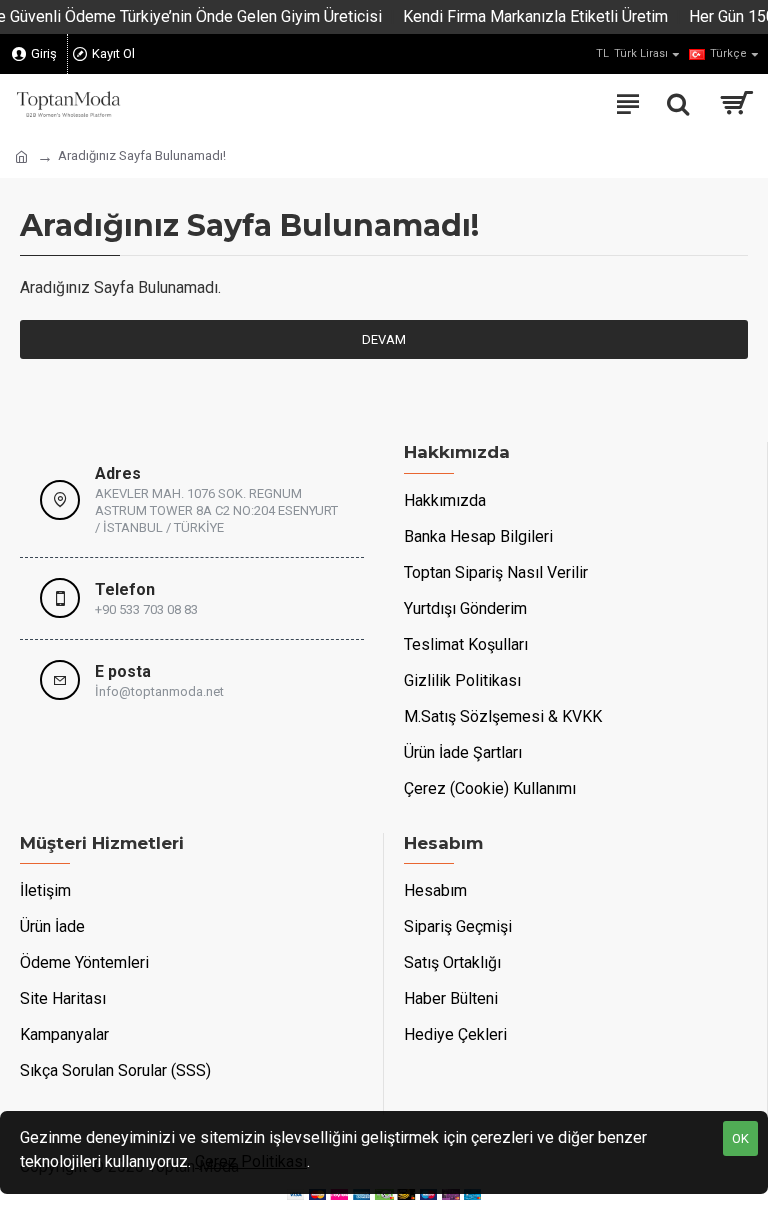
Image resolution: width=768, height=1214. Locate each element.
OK (740, 1138)
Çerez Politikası (251, 1161)
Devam (384, 339)
